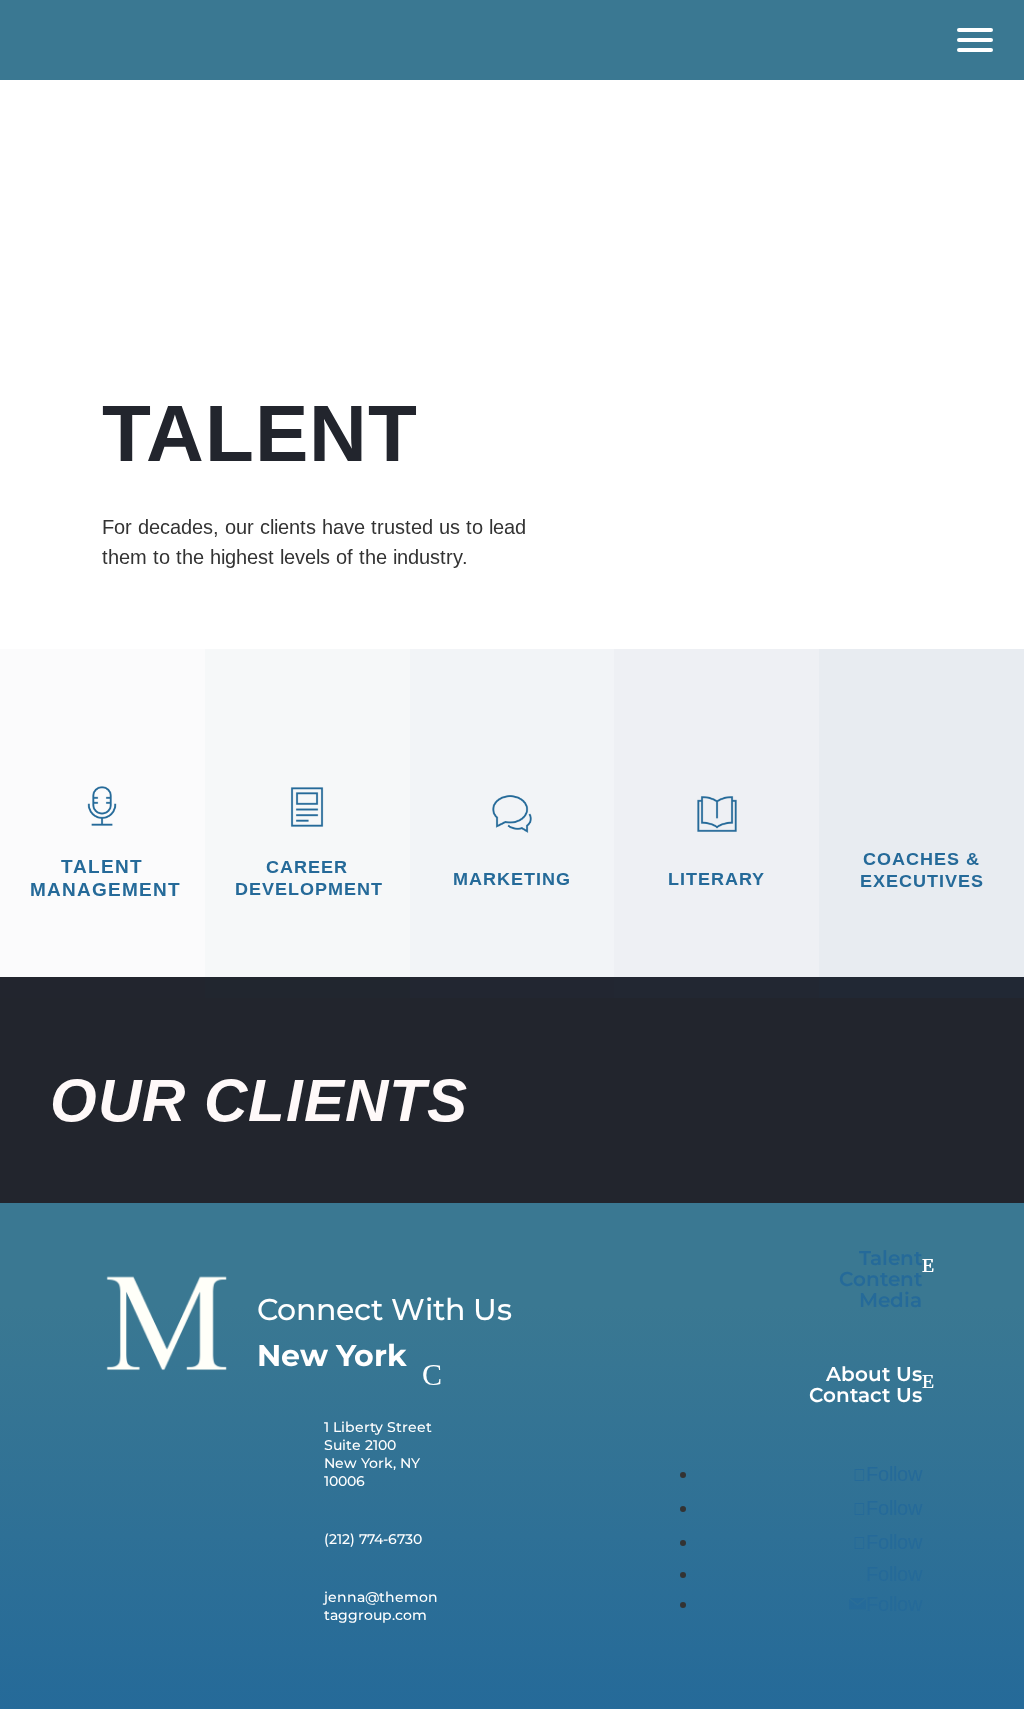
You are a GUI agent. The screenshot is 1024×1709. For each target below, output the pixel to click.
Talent (890, 1258)
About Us (874, 1374)
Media (890, 1300)
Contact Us (865, 1395)
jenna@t (354, 1597)
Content (880, 1279)
